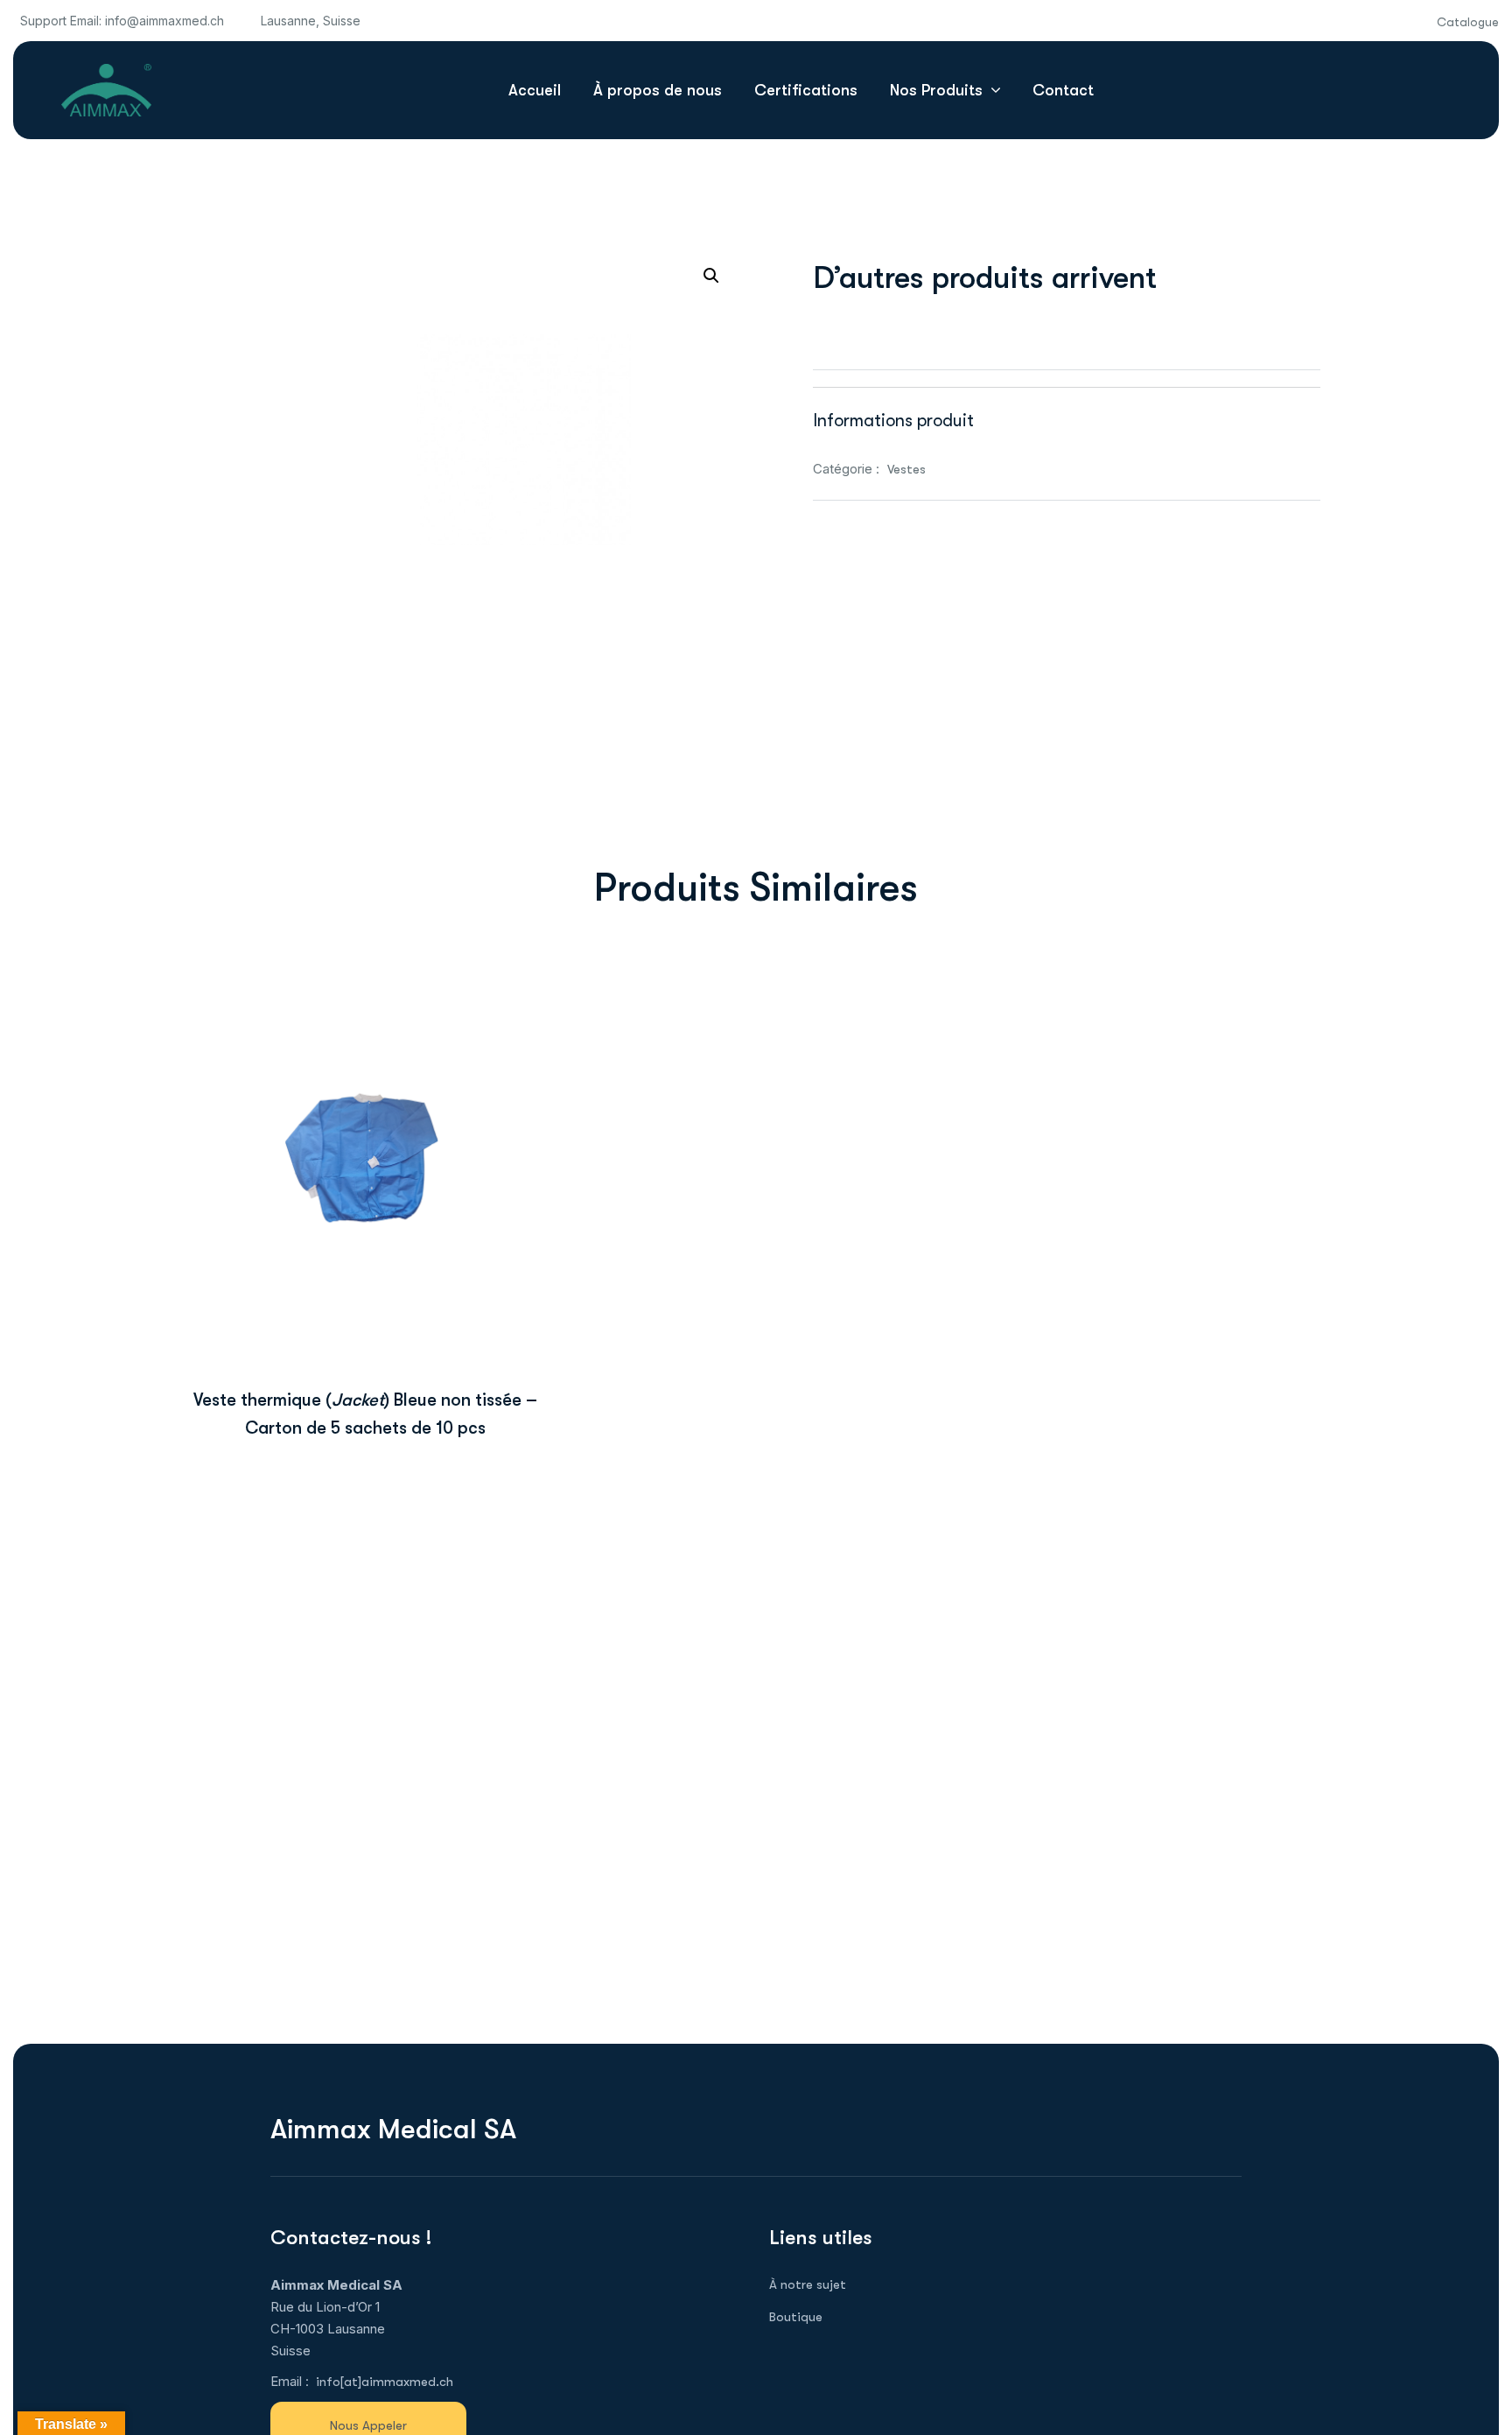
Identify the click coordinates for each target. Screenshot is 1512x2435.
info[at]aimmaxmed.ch (385, 2382)
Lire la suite (365, 1290)
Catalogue (1468, 22)
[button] (711, 276)
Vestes (906, 469)
